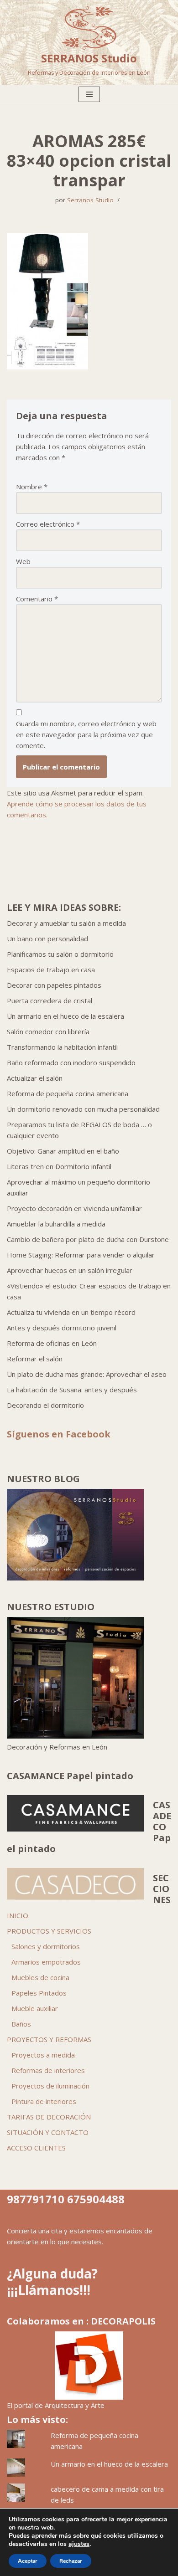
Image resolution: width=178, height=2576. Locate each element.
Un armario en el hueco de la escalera (65, 1016)
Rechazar (71, 2561)
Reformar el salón (35, 1359)
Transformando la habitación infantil (62, 1047)
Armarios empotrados (46, 1962)
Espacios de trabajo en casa (51, 970)
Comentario (37, 599)
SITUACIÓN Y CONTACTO (48, 2132)
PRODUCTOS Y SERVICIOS (49, 1931)
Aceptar (28, 2561)
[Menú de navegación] (89, 94)
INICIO (18, 1915)
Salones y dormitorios (46, 1946)
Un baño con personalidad (47, 939)
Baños (21, 2024)
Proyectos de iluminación (50, 2086)
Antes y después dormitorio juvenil (62, 1328)
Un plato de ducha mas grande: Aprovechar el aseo (87, 1374)
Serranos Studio (90, 200)
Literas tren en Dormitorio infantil (59, 1166)
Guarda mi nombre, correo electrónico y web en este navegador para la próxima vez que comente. (86, 734)
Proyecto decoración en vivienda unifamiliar (74, 1208)
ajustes (79, 2544)
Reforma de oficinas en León (52, 1343)
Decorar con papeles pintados (54, 985)
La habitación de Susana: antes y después (72, 1390)
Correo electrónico (48, 524)
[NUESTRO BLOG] (75, 1578)
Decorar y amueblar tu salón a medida (66, 923)
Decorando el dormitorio (45, 1405)
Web (23, 561)
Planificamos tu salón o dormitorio (60, 954)
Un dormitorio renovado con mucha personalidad (83, 1109)
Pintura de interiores (44, 2101)
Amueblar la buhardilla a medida (56, 1224)
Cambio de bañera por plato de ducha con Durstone (88, 1239)
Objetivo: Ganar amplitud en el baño (63, 1151)
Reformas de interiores (48, 2070)
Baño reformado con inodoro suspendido (71, 1062)
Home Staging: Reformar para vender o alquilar (81, 1255)
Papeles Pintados (39, 1993)
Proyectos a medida (43, 2055)
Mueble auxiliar (35, 2008)
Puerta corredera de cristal (50, 1001)
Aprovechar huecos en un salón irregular (70, 1270)
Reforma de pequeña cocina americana (68, 1093)
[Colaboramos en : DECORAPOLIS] (89, 2366)
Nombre (32, 487)
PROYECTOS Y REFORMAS (49, 2039)
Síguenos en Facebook (59, 1434)
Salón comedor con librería (48, 1031)
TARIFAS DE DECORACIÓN (49, 2117)
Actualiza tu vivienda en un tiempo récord (71, 1312)
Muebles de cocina (40, 1977)
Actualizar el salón (35, 1078)
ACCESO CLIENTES (36, 2148)
